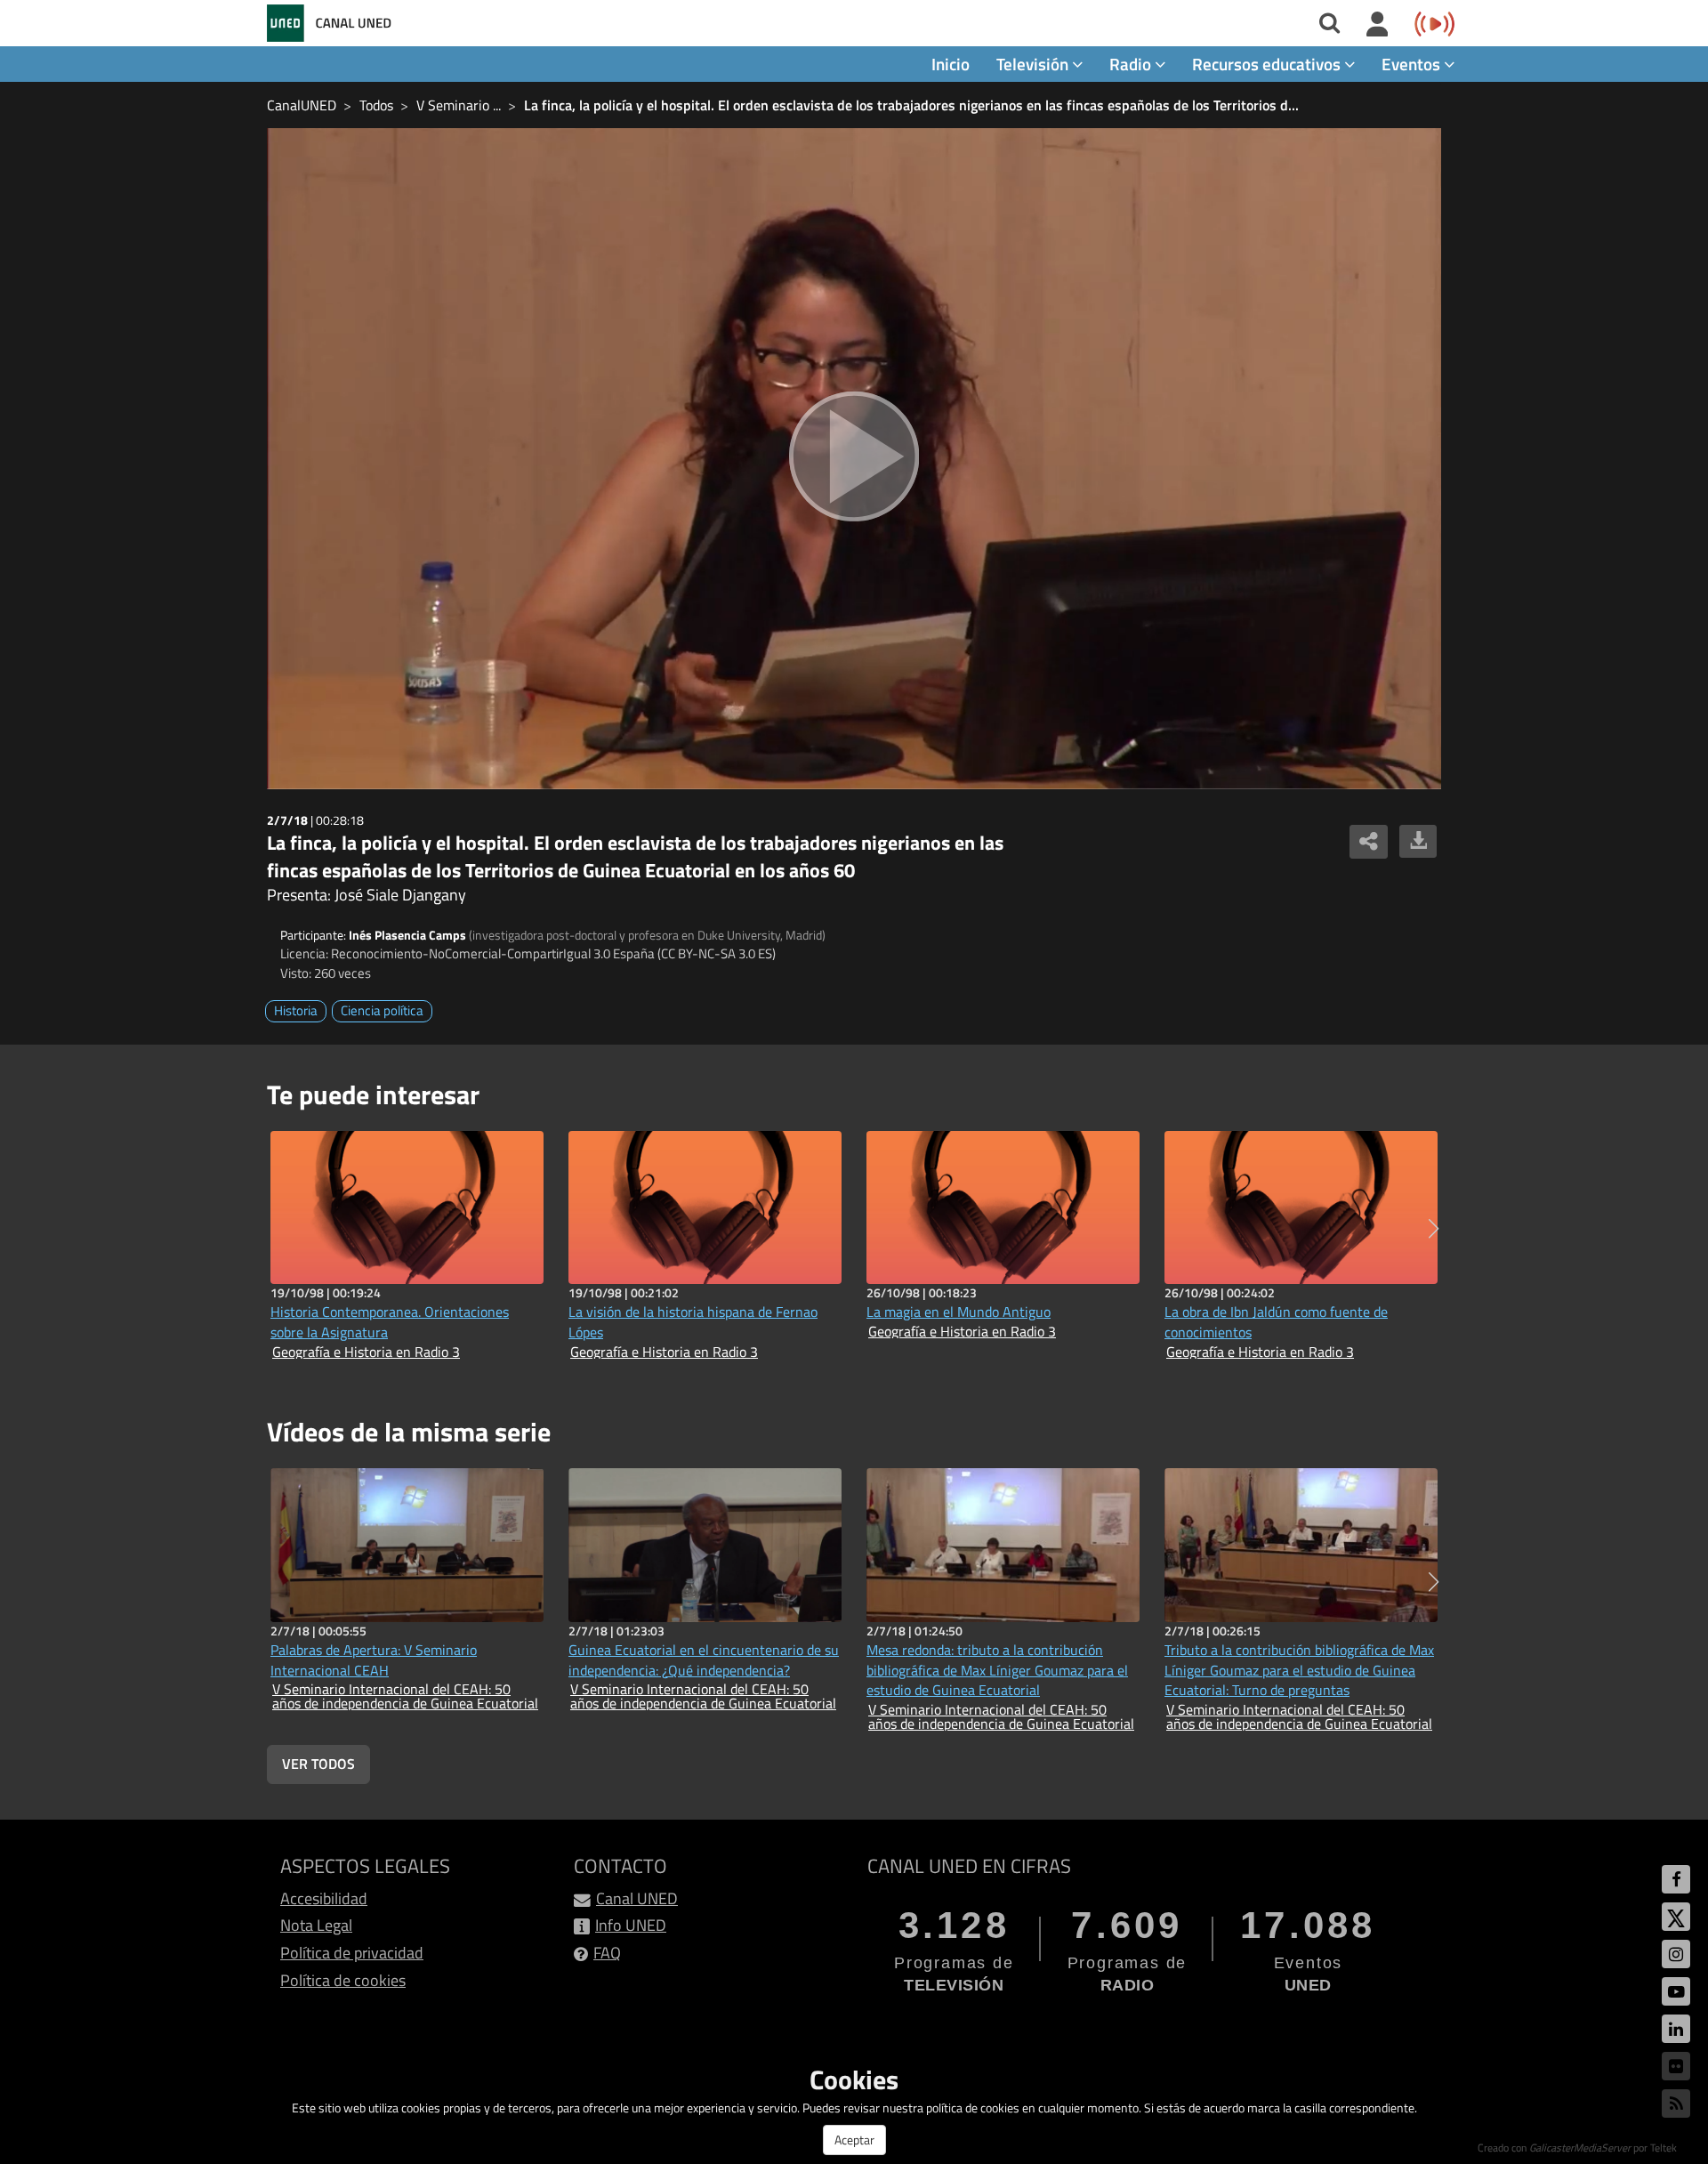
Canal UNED (637, 1898)
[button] (1434, 1229)
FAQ (607, 1953)
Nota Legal (316, 1925)
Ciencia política (382, 1010)
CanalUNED (302, 105)
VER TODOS (318, 1764)
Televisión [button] (1034, 64)
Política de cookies (343, 1980)
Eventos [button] (1413, 64)
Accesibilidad (324, 1898)
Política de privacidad (352, 1953)
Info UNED (631, 1925)
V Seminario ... (459, 105)
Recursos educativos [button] (1268, 64)
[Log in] (1378, 25)
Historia (296, 1010)
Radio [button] (1132, 64)
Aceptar (854, 2140)
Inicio (951, 64)
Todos (376, 105)
